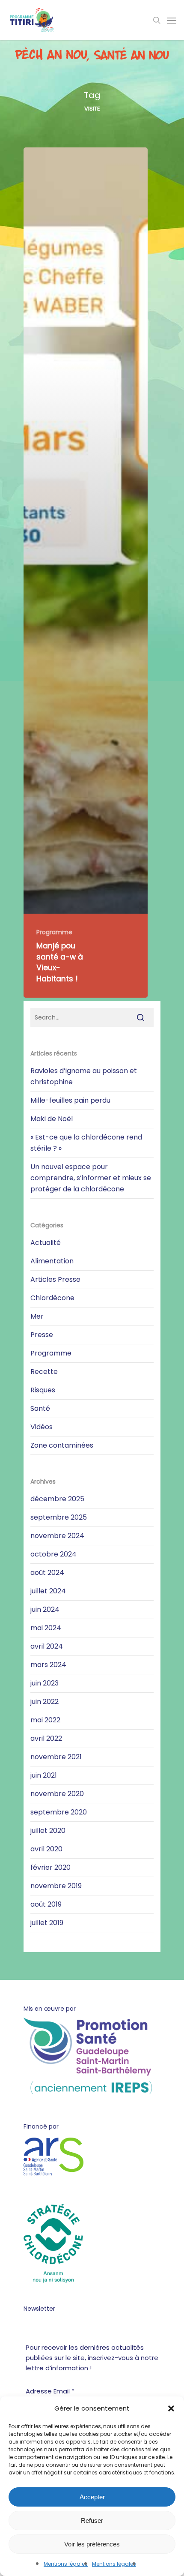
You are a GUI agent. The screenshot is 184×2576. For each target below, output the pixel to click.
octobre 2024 (53, 1554)
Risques (43, 1390)
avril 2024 (47, 1646)
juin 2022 (45, 1702)
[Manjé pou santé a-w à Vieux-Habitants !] (86, 573)
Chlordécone (52, 1298)
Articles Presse (55, 1279)
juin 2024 (45, 1609)
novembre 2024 (57, 1536)
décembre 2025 (57, 1499)
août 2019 (46, 1904)
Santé (40, 1408)
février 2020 (50, 1867)
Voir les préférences (92, 2544)
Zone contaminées (62, 1445)
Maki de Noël (52, 1119)
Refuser (92, 2521)
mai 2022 (45, 1720)
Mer (37, 1316)
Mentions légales (66, 2564)
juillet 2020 (48, 1831)
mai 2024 (46, 1628)
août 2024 (47, 1573)
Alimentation (52, 1261)
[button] (171, 2408)
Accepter (92, 2497)
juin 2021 (44, 1775)
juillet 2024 (48, 1591)
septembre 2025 (59, 1517)
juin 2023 (45, 1683)
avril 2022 (46, 1738)
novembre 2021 (56, 1757)
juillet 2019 (47, 1923)
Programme (54, 932)
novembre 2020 (57, 1794)
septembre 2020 (59, 1812)
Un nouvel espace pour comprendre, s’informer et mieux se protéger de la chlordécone (91, 1178)
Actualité (46, 1243)
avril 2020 (46, 1849)
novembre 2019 (56, 1886)
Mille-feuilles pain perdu (70, 1100)
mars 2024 (48, 1665)
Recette (44, 1372)
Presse (42, 1335)
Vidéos (42, 1427)
